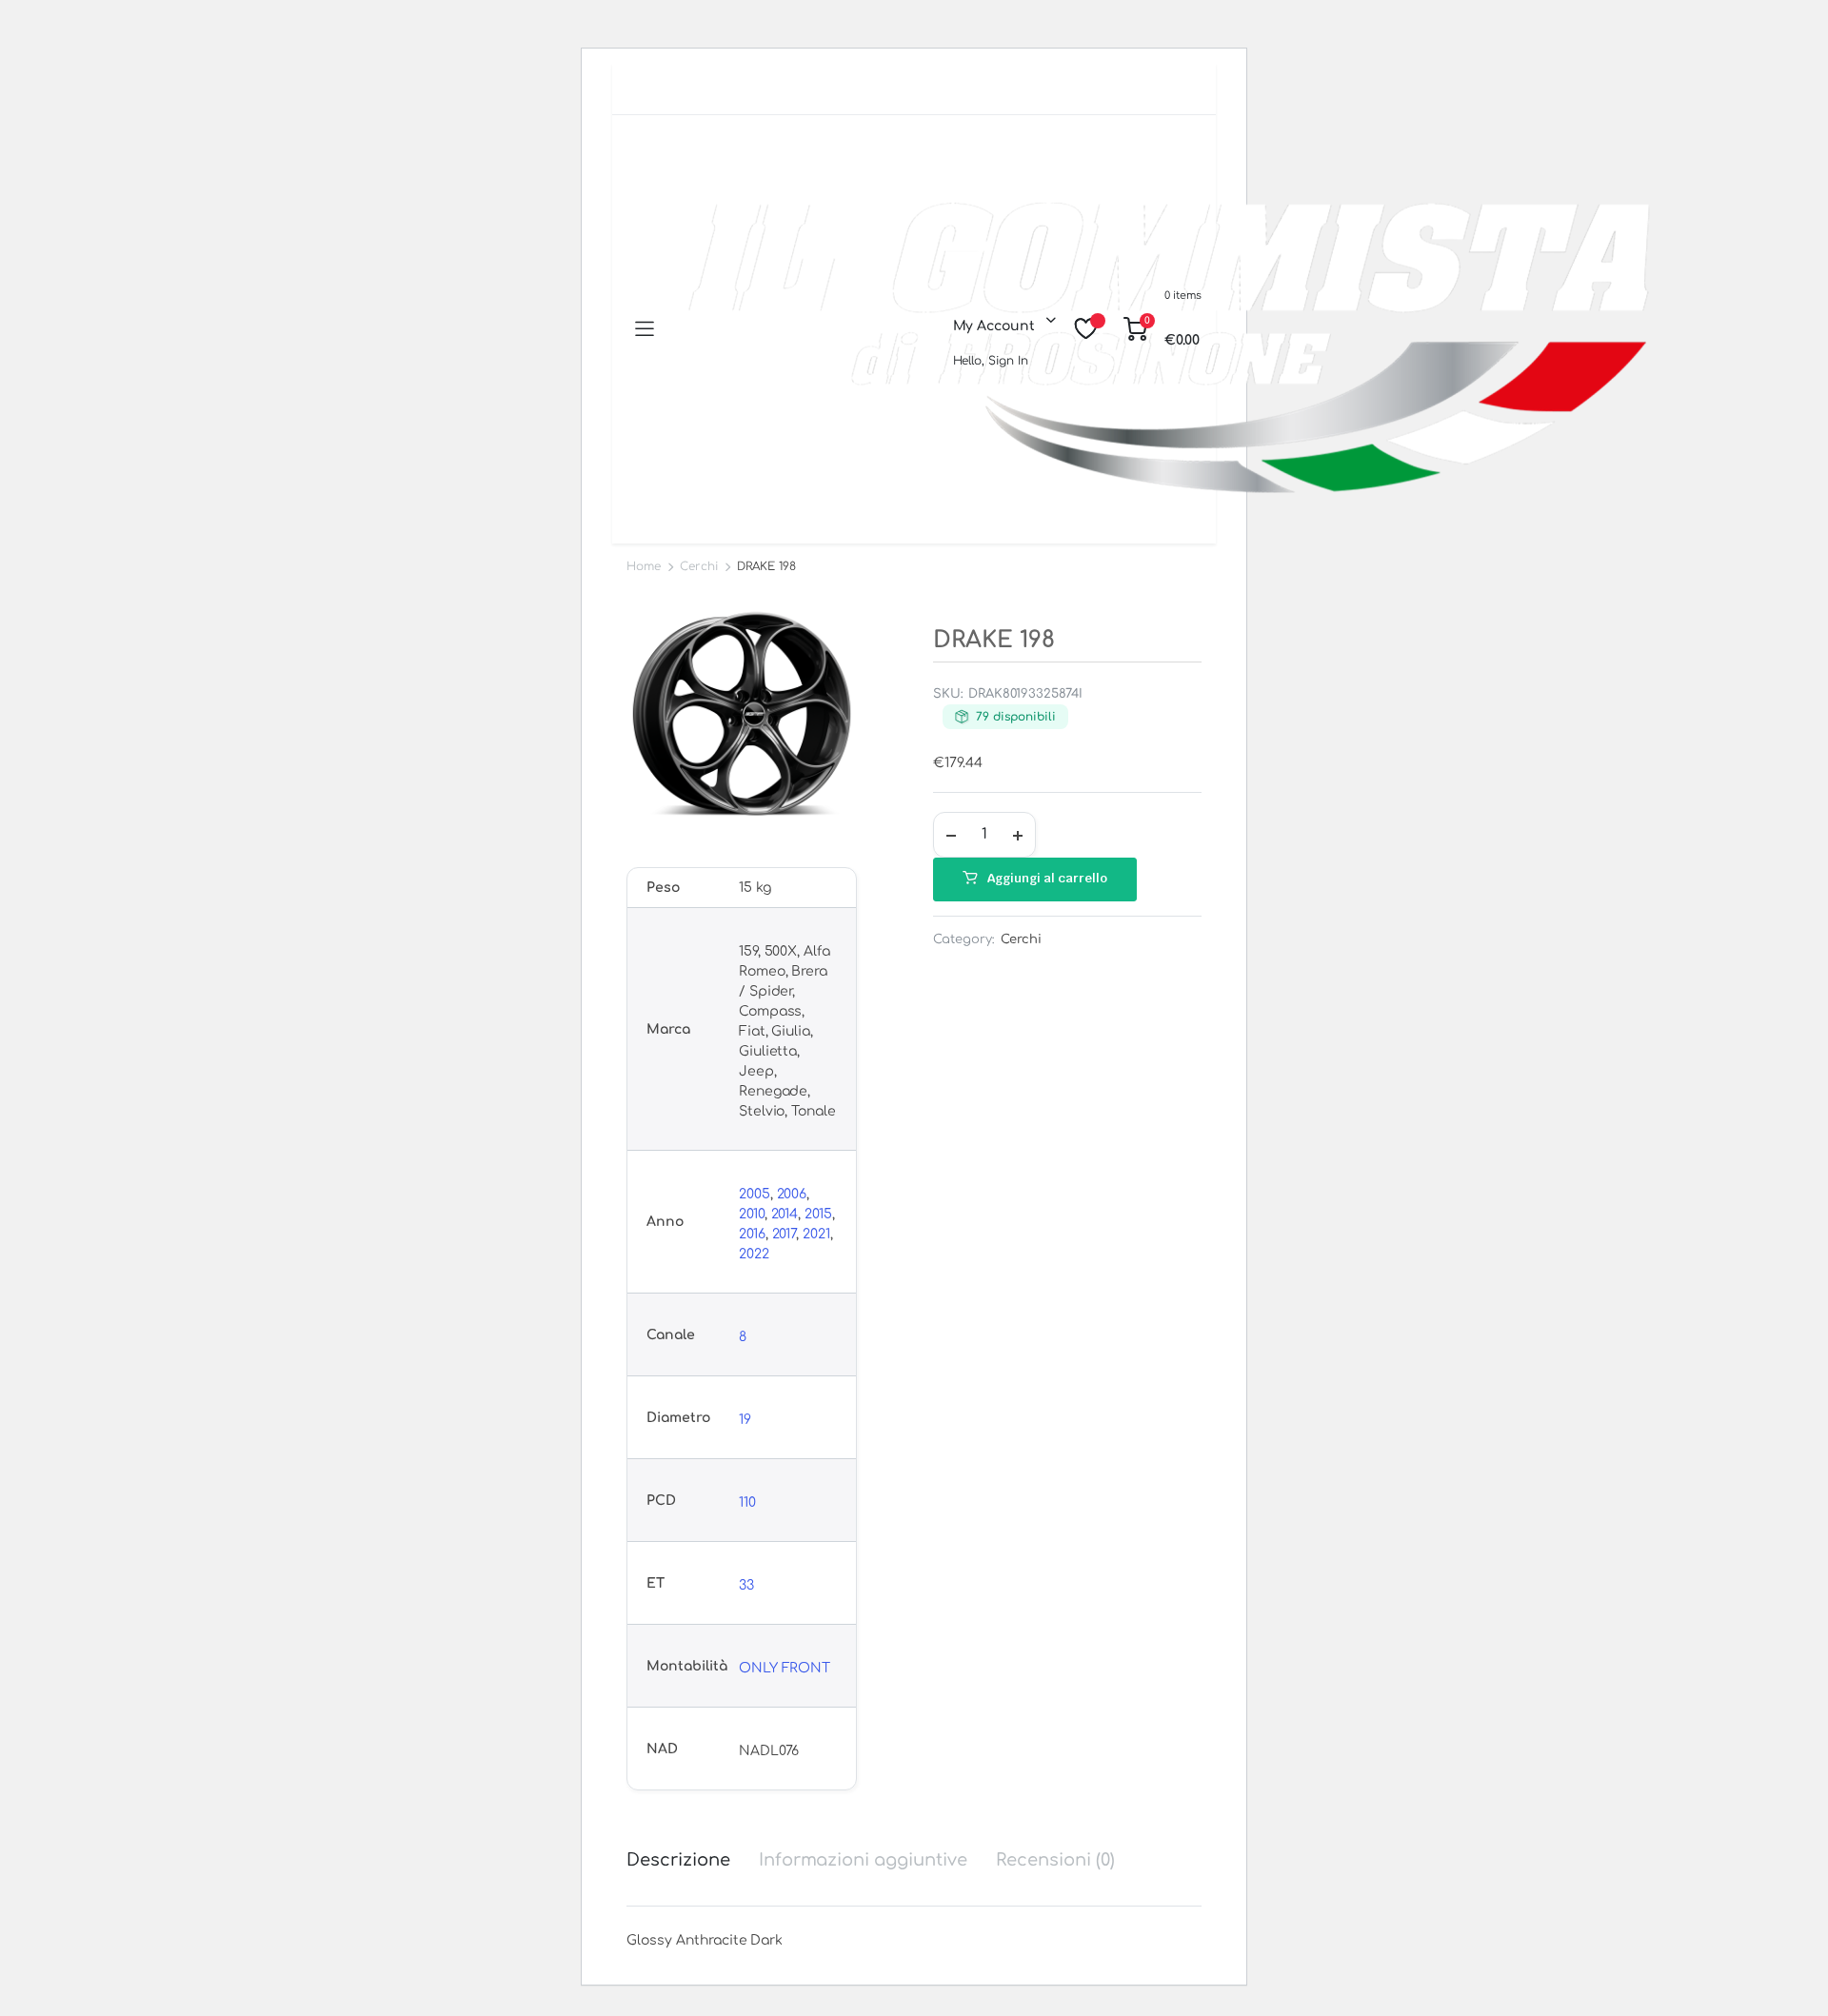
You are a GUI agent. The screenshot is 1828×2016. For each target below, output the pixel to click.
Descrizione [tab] (678, 1860)
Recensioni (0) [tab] (1055, 1860)
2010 (752, 1214)
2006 (792, 1194)
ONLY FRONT (785, 1668)
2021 (816, 1234)
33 (746, 1585)
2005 (755, 1194)
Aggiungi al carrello (1047, 878)
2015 (818, 1214)
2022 (754, 1254)
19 (745, 1420)
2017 (785, 1234)
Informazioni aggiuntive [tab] (863, 1860)
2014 (785, 1214)
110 (747, 1502)
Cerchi (699, 566)
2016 (752, 1234)
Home (644, 566)
